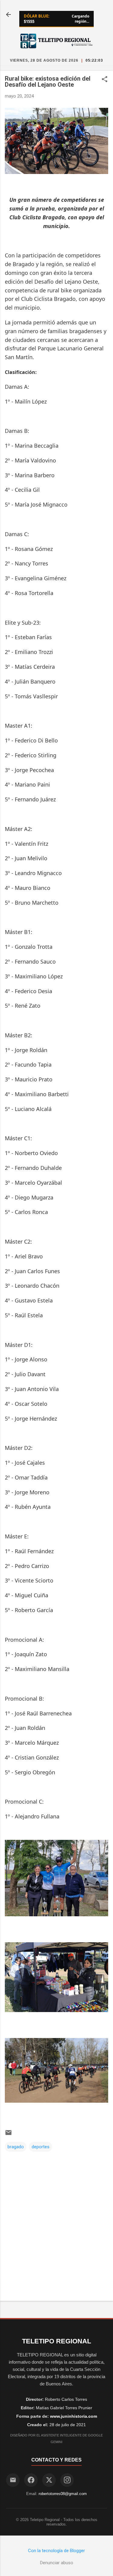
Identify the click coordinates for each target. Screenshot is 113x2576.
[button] (105, 80)
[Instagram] (67, 2480)
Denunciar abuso (57, 2563)
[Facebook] (31, 2480)
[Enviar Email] (13, 2480)
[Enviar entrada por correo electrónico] (8, 2135)
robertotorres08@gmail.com (63, 2494)
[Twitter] (49, 2480)
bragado (16, 2147)
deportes (41, 2147)
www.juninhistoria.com (74, 2416)
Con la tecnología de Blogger (56, 2551)
